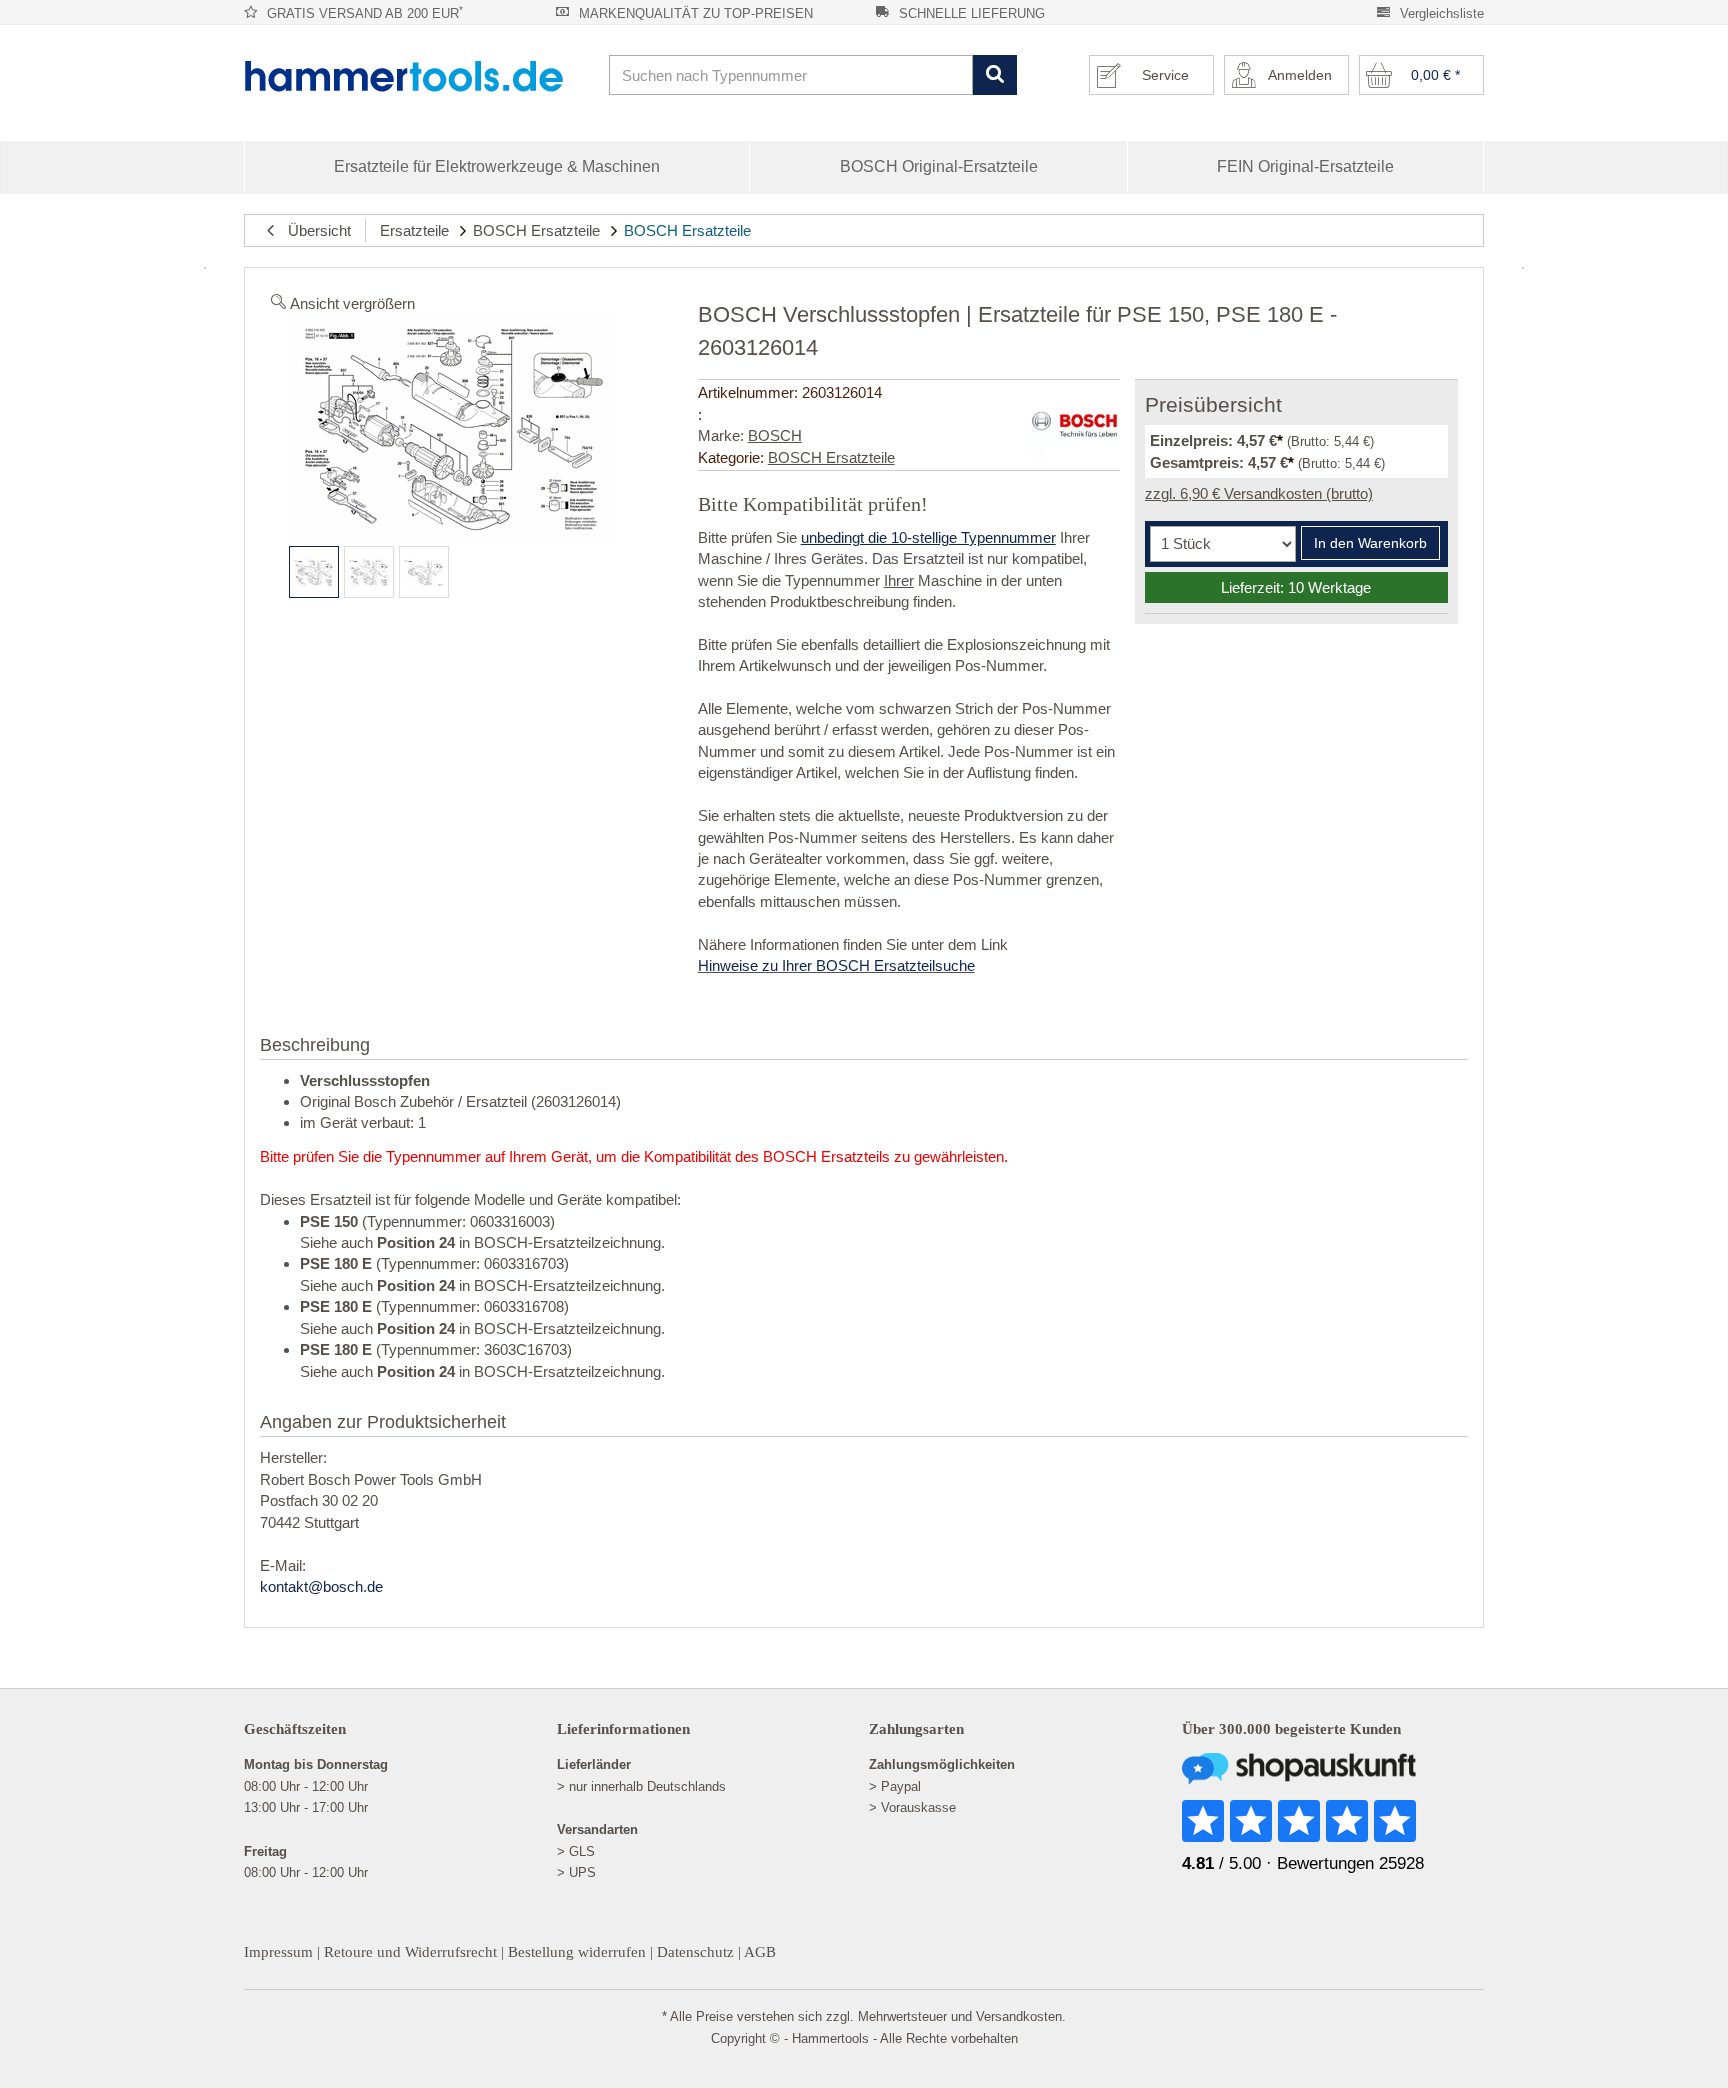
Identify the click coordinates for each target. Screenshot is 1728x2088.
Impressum (278, 1952)
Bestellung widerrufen (577, 1952)
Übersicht (313, 230)
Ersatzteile (414, 230)
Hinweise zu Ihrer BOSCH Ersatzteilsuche (836, 965)
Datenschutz (695, 1952)
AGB (760, 1952)
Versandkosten (1019, 2016)
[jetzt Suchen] (994, 75)
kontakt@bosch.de (321, 1586)
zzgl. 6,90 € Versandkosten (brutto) (1259, 493)
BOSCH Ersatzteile (536, 230)
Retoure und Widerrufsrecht (410, 1952)
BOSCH (775, 435)
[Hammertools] (419, 76)
